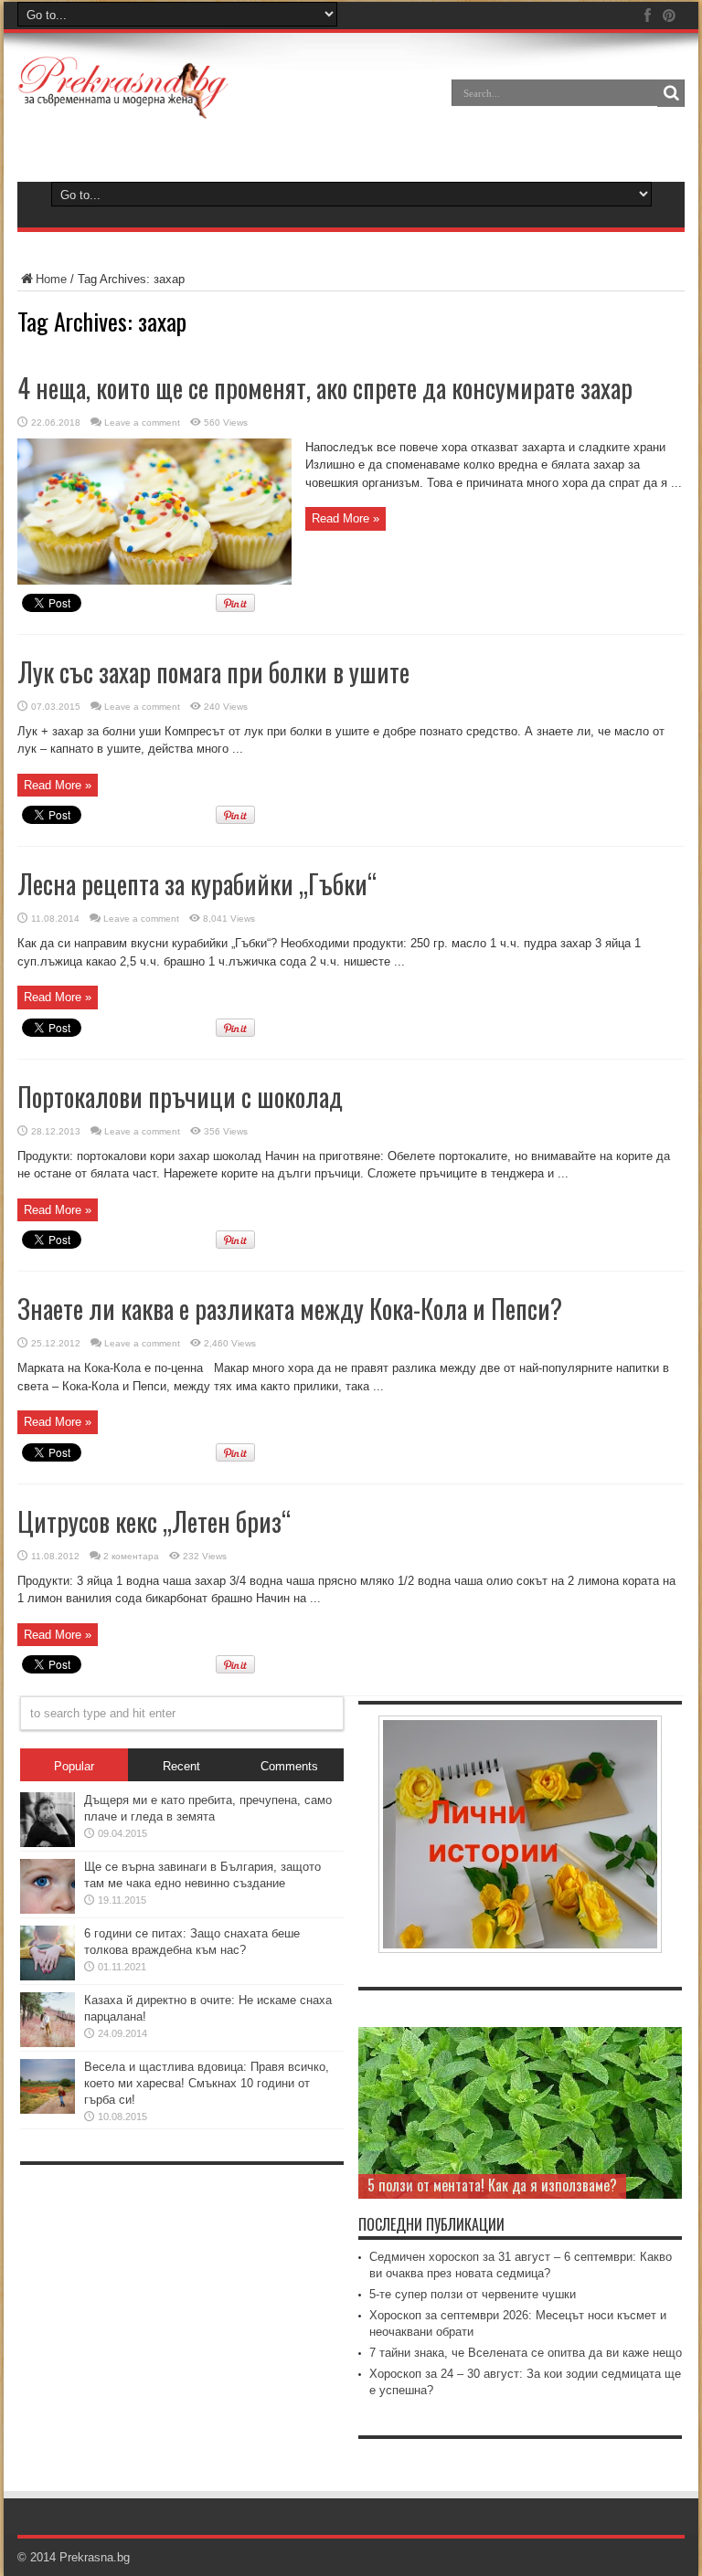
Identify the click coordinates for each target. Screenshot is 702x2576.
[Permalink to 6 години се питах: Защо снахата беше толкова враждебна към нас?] (48, 1976)
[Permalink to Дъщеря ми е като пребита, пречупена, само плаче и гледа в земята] (48, 1843)
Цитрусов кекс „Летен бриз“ (154, 1521)
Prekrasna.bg (95, 2557)
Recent (181, 1766)
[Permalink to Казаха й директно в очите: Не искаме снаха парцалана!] (48, 2043)
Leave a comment (142, 422)
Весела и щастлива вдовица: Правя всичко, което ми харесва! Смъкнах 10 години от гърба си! (207, 2083)
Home (51, 279)
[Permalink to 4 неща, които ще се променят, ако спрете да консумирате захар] (154, 581)
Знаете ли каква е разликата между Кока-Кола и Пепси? (290, 1309)
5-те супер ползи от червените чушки (473, 2294)
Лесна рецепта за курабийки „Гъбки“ (197, 884)
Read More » (346, 518)
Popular (74, 1766)
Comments (289, 1766)
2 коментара (131, 1556)
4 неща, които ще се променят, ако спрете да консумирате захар (325, 388)
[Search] (671, 93)
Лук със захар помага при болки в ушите (213, 672)
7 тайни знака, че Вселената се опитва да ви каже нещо (526, 2353)
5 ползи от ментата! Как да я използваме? (492, 2185)
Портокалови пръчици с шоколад (180, 1097)
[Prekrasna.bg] (124, 106)
